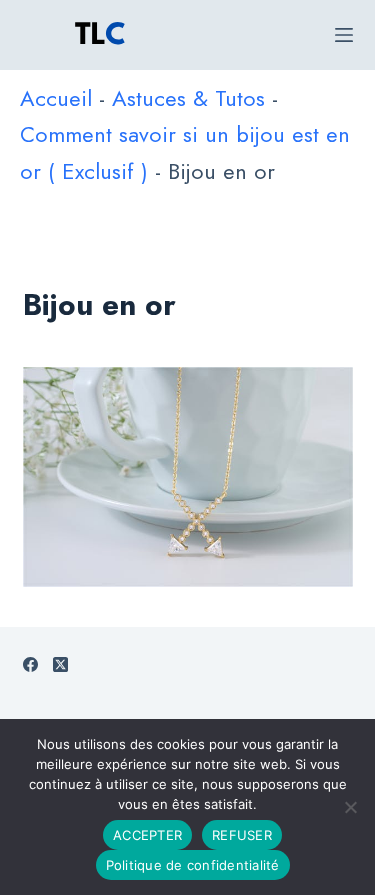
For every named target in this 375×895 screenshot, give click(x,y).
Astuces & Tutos (188, 98)
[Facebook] (30, 664)
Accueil (56, 98)
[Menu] (344, 35)
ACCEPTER (147, 835)
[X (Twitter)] (60, 664)
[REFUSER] (350, 807)
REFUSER (242, 835)
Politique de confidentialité (193, 865)
